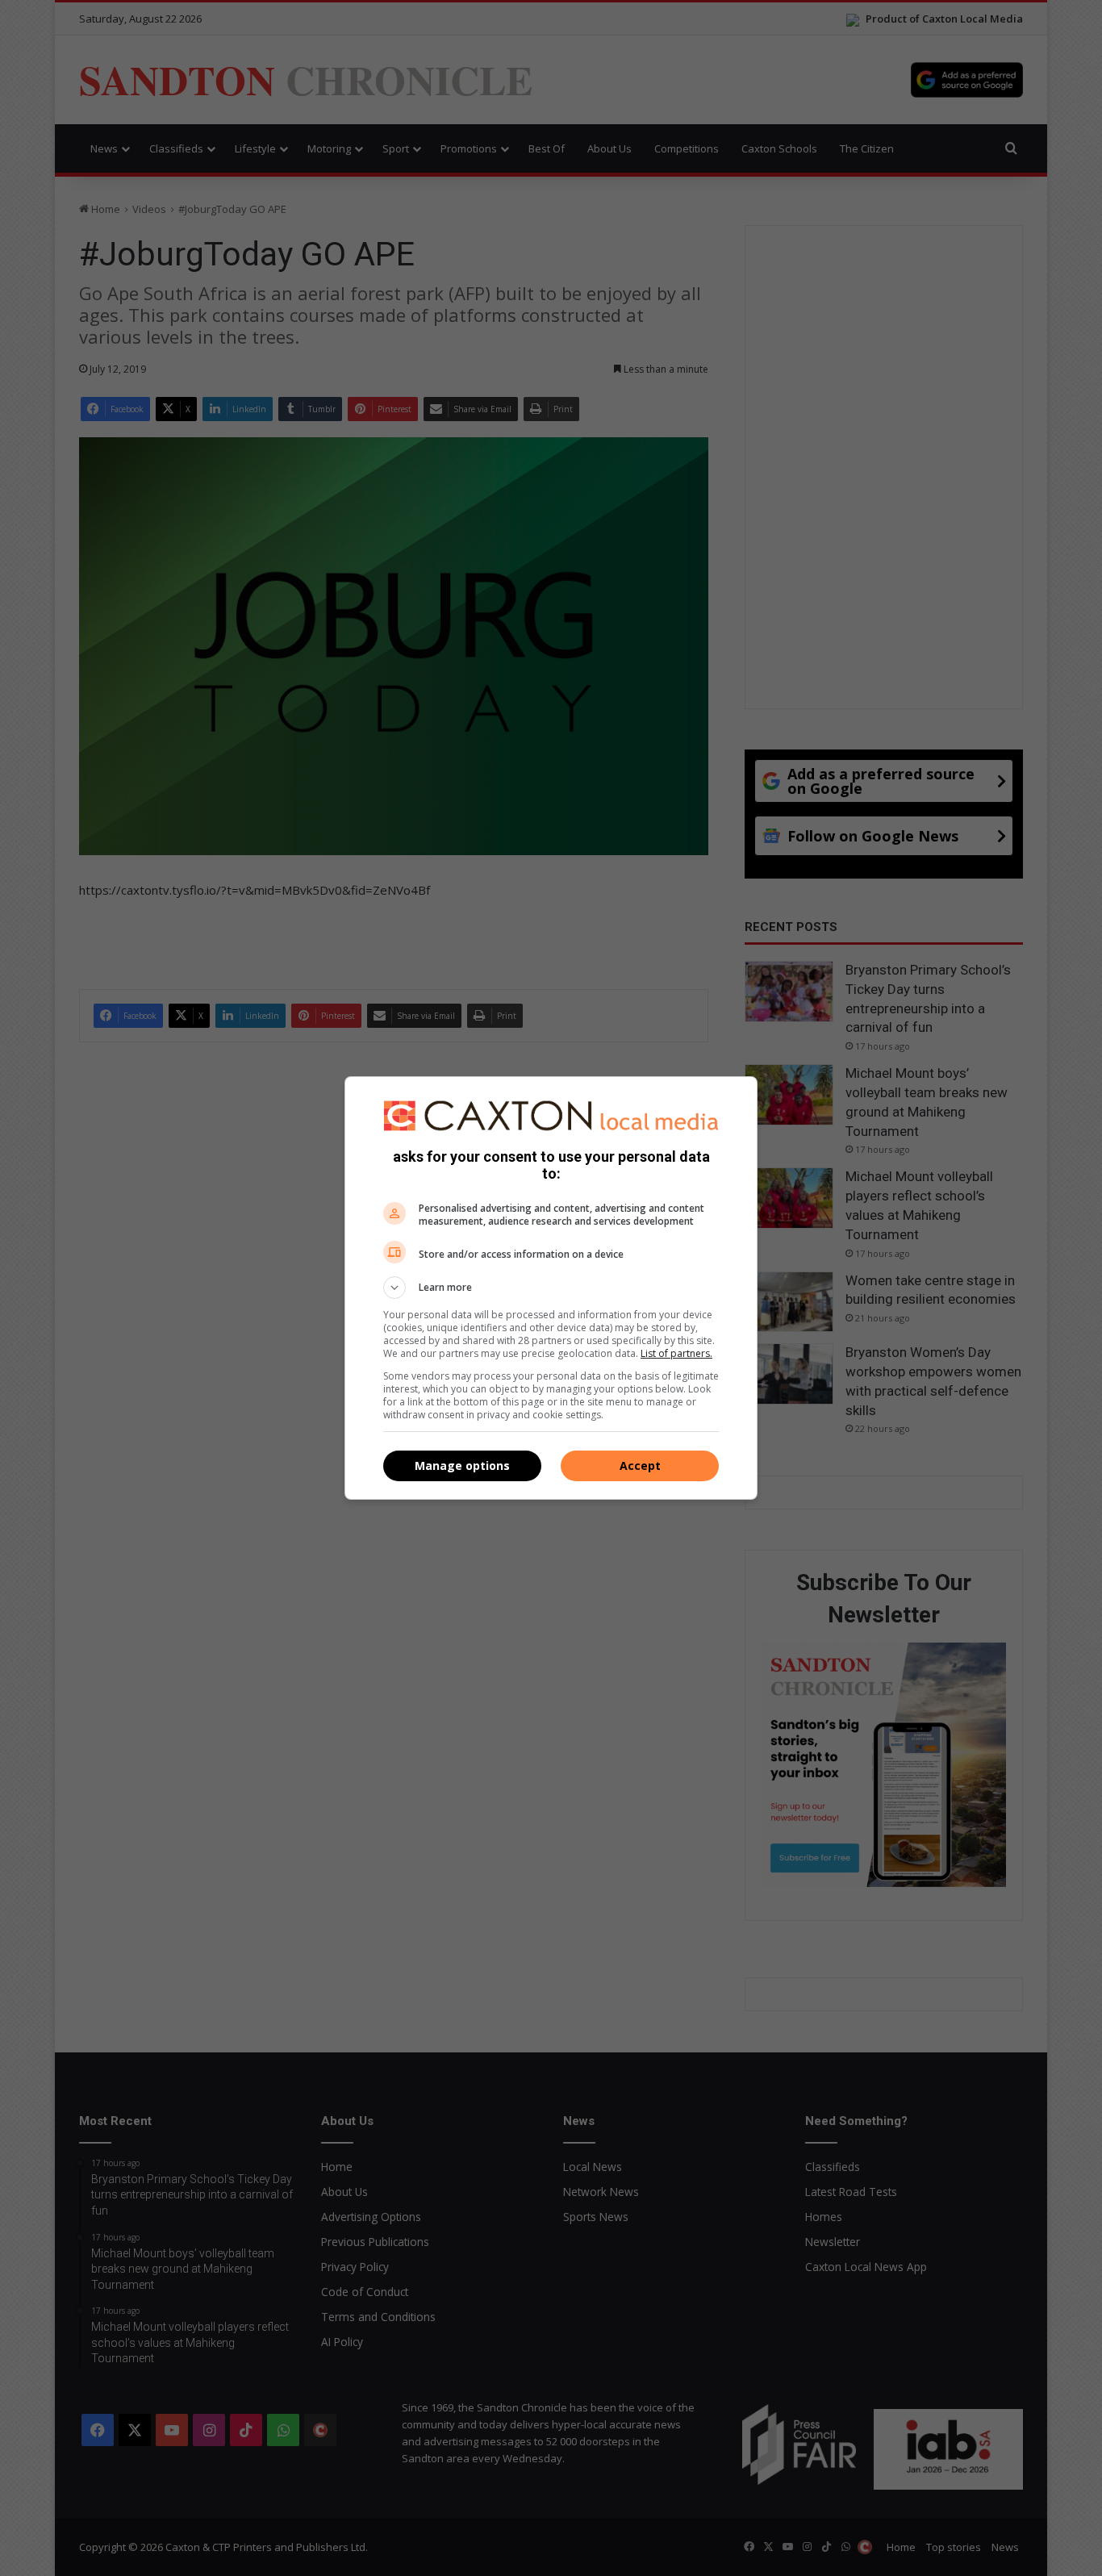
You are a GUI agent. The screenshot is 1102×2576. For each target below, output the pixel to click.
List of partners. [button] (676, 1353)
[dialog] (551, 1288)
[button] (551, 1288)
